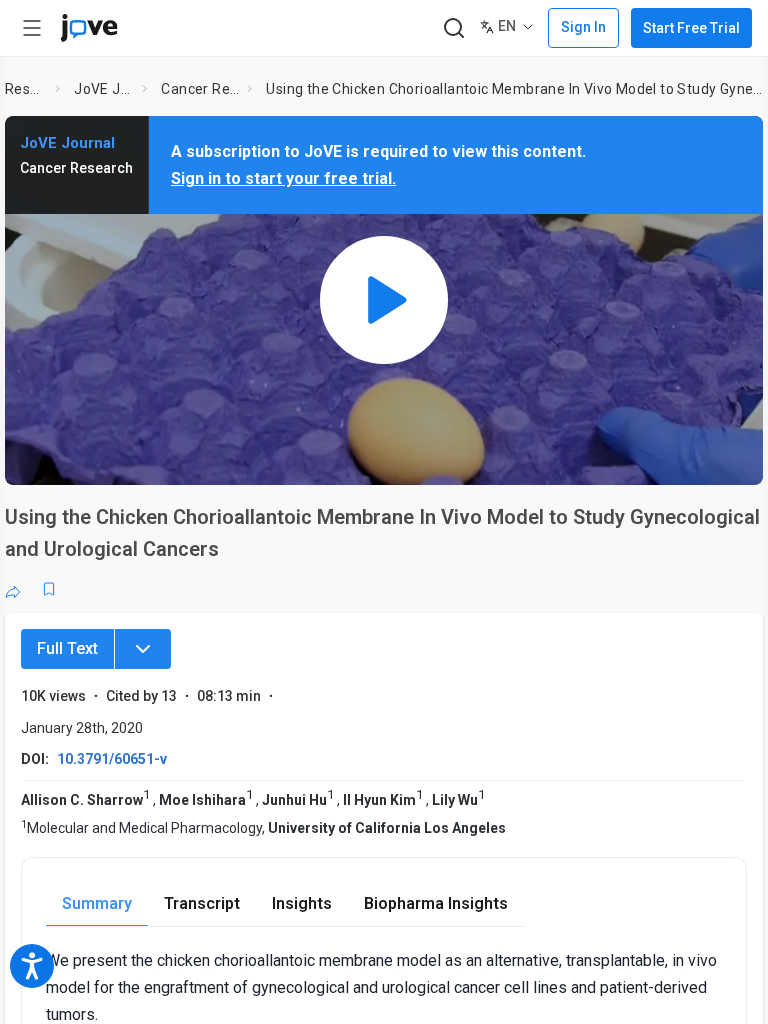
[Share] (13, 589)
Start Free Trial (691, 28)
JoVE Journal (104, 89)
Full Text (67, 648)
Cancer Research (200, 89)
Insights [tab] (302, 903)
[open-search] (453, 28)
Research (26, 89)
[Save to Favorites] (49, 589)
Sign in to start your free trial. (283, 178)
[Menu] (143, 649)
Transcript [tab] (202, 903)
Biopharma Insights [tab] (436, 903)
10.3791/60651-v (112, 759)
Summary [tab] (97, 903)
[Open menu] (32, 28)
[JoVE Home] (89, 28)
